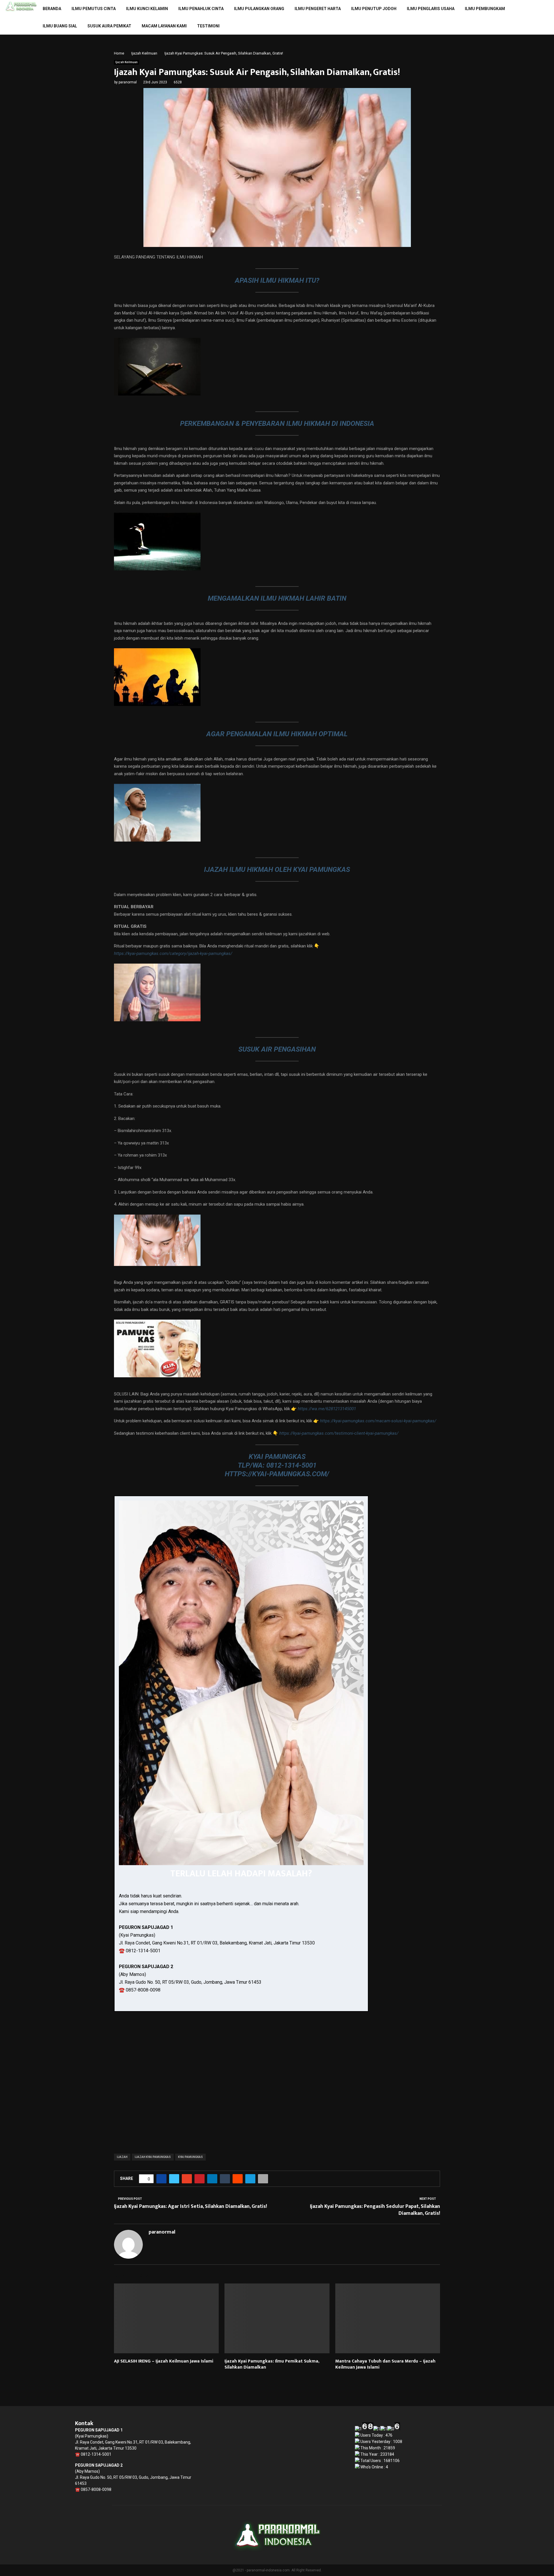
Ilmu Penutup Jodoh (374, 9)
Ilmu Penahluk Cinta (201, 9)
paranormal (128, 82)
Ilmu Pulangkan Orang (259, 9)
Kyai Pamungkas (190, 2157)
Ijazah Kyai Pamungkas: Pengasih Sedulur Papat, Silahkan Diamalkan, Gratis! (375, 2210)
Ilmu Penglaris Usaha (431, 9)
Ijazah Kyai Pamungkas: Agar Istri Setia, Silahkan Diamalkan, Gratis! (190, 2206)
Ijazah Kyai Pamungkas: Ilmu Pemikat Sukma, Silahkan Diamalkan (272, 2364)
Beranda (52, 9)
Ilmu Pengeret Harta (318, 9)
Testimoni (208, 26)
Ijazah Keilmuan (127, 62)
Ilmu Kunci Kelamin (147, 9)
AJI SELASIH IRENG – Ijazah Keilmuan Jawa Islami (164, 2361)
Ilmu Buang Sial (60, 26)
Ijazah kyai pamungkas (153, 2157)
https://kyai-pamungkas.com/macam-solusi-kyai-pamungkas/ (378, 1421)
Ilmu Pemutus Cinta (94, 9)
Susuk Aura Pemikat (109, 26)
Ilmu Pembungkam (485, 9)
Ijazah (122, 2157)
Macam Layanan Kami (164, 26)
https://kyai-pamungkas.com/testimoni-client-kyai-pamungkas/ (339, 1433)
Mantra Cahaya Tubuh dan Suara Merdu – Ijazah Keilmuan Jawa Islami (385, 2364)
